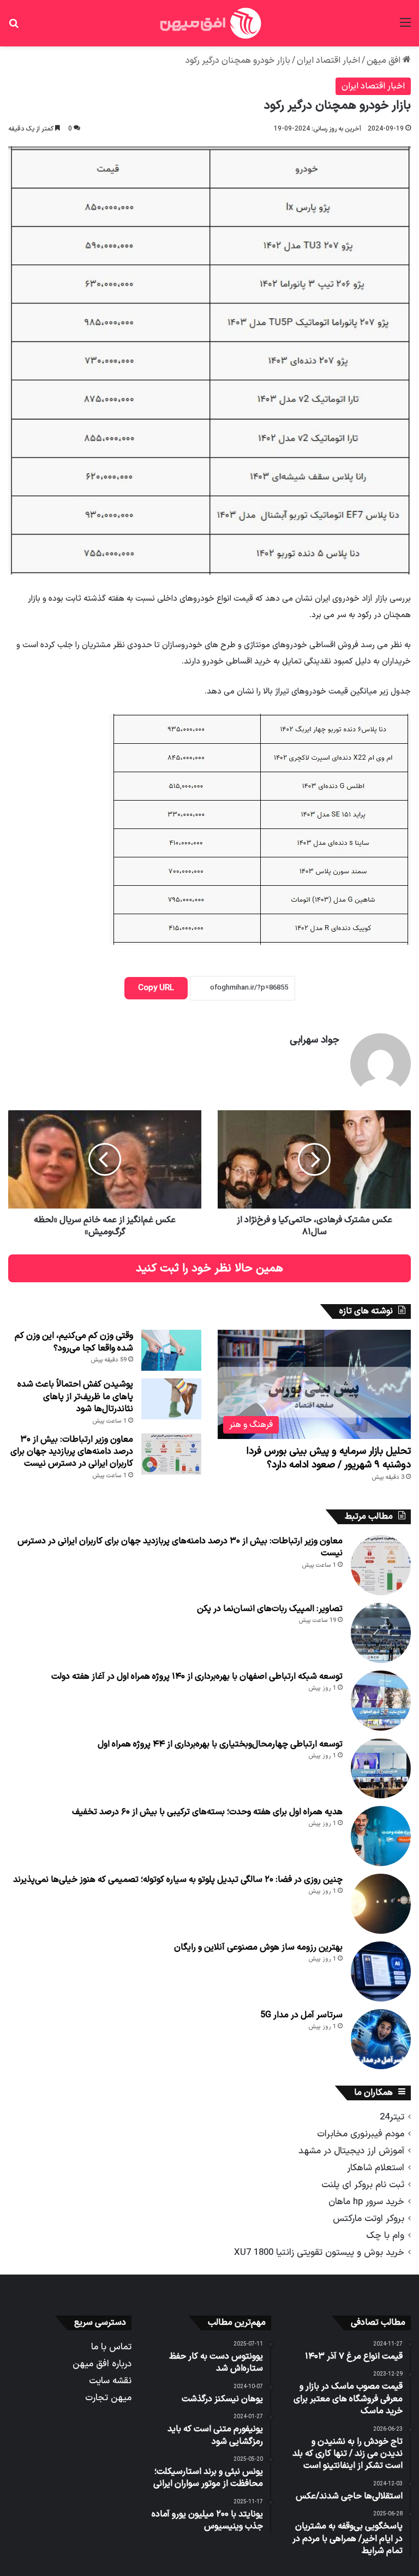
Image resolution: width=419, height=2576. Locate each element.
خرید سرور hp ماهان (366, 2202)
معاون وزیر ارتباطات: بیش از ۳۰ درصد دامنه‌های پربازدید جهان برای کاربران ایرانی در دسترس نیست (72, 1452)
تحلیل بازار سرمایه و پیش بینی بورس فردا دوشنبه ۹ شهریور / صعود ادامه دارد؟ (329, 1458)
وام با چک (385, 2236)
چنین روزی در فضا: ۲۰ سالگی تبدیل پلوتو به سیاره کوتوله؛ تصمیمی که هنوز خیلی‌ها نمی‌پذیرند (178, 1880)
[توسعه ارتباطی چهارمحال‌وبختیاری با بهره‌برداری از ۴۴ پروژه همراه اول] (381, 1768)
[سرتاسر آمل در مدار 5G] (381, 2039)
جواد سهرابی (315, 1040)
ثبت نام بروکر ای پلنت (363, 2185)
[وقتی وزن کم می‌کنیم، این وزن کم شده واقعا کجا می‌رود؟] (171, 1350)
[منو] (405, 27)
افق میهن (385, 61)
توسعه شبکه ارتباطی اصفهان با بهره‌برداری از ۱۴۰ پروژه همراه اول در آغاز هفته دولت (197, 1677)
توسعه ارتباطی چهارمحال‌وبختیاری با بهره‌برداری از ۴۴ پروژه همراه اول (220, 1744)
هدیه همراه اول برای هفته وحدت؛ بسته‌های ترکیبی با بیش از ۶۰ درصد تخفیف (207, 1812)
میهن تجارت (108, 2398)
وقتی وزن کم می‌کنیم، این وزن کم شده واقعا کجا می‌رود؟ (74, 1342)
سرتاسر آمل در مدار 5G (301, 2015)
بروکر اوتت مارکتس (369, 2219)
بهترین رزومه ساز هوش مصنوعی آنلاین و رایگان (258, 1947)
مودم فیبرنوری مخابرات (361, 2134)
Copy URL (156, 988)
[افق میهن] (209, 23)
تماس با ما (111, 2347)
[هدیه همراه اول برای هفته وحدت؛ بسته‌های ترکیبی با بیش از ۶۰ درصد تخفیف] (381, 1836)
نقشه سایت (110, 2381)
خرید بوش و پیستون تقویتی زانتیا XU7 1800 (319, 2252)
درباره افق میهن (102, 2364)
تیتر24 (392, 2117)
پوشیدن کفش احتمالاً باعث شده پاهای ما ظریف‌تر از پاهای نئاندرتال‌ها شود (75, 1397)
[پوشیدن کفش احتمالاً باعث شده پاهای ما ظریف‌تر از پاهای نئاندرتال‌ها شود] (171, 1399)
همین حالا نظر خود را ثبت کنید (209, 1268)
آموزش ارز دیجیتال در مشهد (351, 2151)
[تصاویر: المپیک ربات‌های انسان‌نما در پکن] (381, 1633)
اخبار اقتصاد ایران (328, 61)
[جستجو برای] (14, 27)
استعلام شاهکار (376, 2168)
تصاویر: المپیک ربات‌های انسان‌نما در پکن (270, 1609)
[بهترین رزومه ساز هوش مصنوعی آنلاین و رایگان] (381, 1971)
